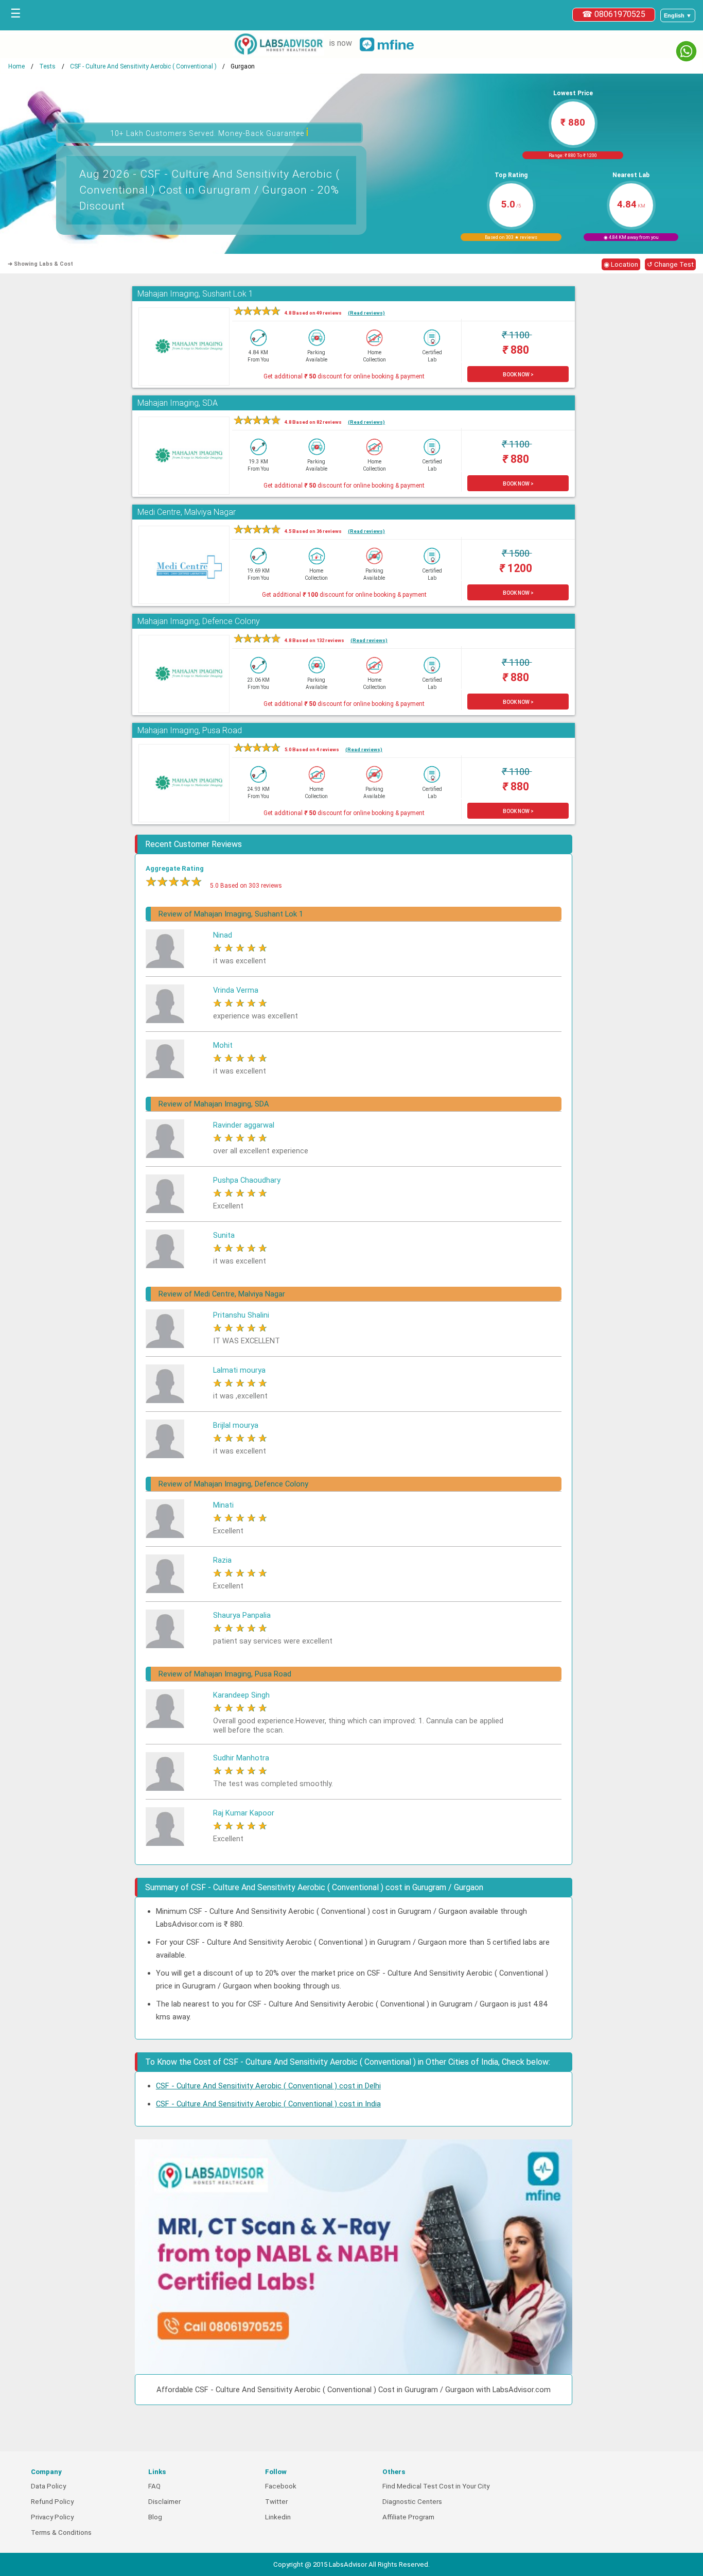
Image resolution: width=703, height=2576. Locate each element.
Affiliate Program (408, 2517)
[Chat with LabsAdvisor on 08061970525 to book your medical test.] (686, 51)
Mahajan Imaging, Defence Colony (199, 621)
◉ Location (621, 264)
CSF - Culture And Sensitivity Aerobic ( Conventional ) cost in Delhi (268, 2086)
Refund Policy (52, 2502)
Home (16, 66)
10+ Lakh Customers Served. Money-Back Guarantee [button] (210, 132)
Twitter (276, 2502)
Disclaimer (164, 2502)
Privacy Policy (52, 2517)
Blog (155, 2517)
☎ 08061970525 (614, 14)
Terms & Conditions (61, 2532)
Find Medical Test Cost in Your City (436, 2486)
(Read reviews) (366, 313)
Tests (47, 66)
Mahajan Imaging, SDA (178, 403)
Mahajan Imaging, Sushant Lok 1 (195, 294)
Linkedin (278, 2517)
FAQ (154, 2486)
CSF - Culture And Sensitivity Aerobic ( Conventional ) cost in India (268, 2104)
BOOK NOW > (518, 375)
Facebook (281, 2486)
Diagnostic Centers (412, 2502)
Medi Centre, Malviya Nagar (187, 512)
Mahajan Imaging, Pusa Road (190, 730)
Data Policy (48, 2486)
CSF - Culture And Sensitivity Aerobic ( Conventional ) (143, 66)
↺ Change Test (670, 264)
